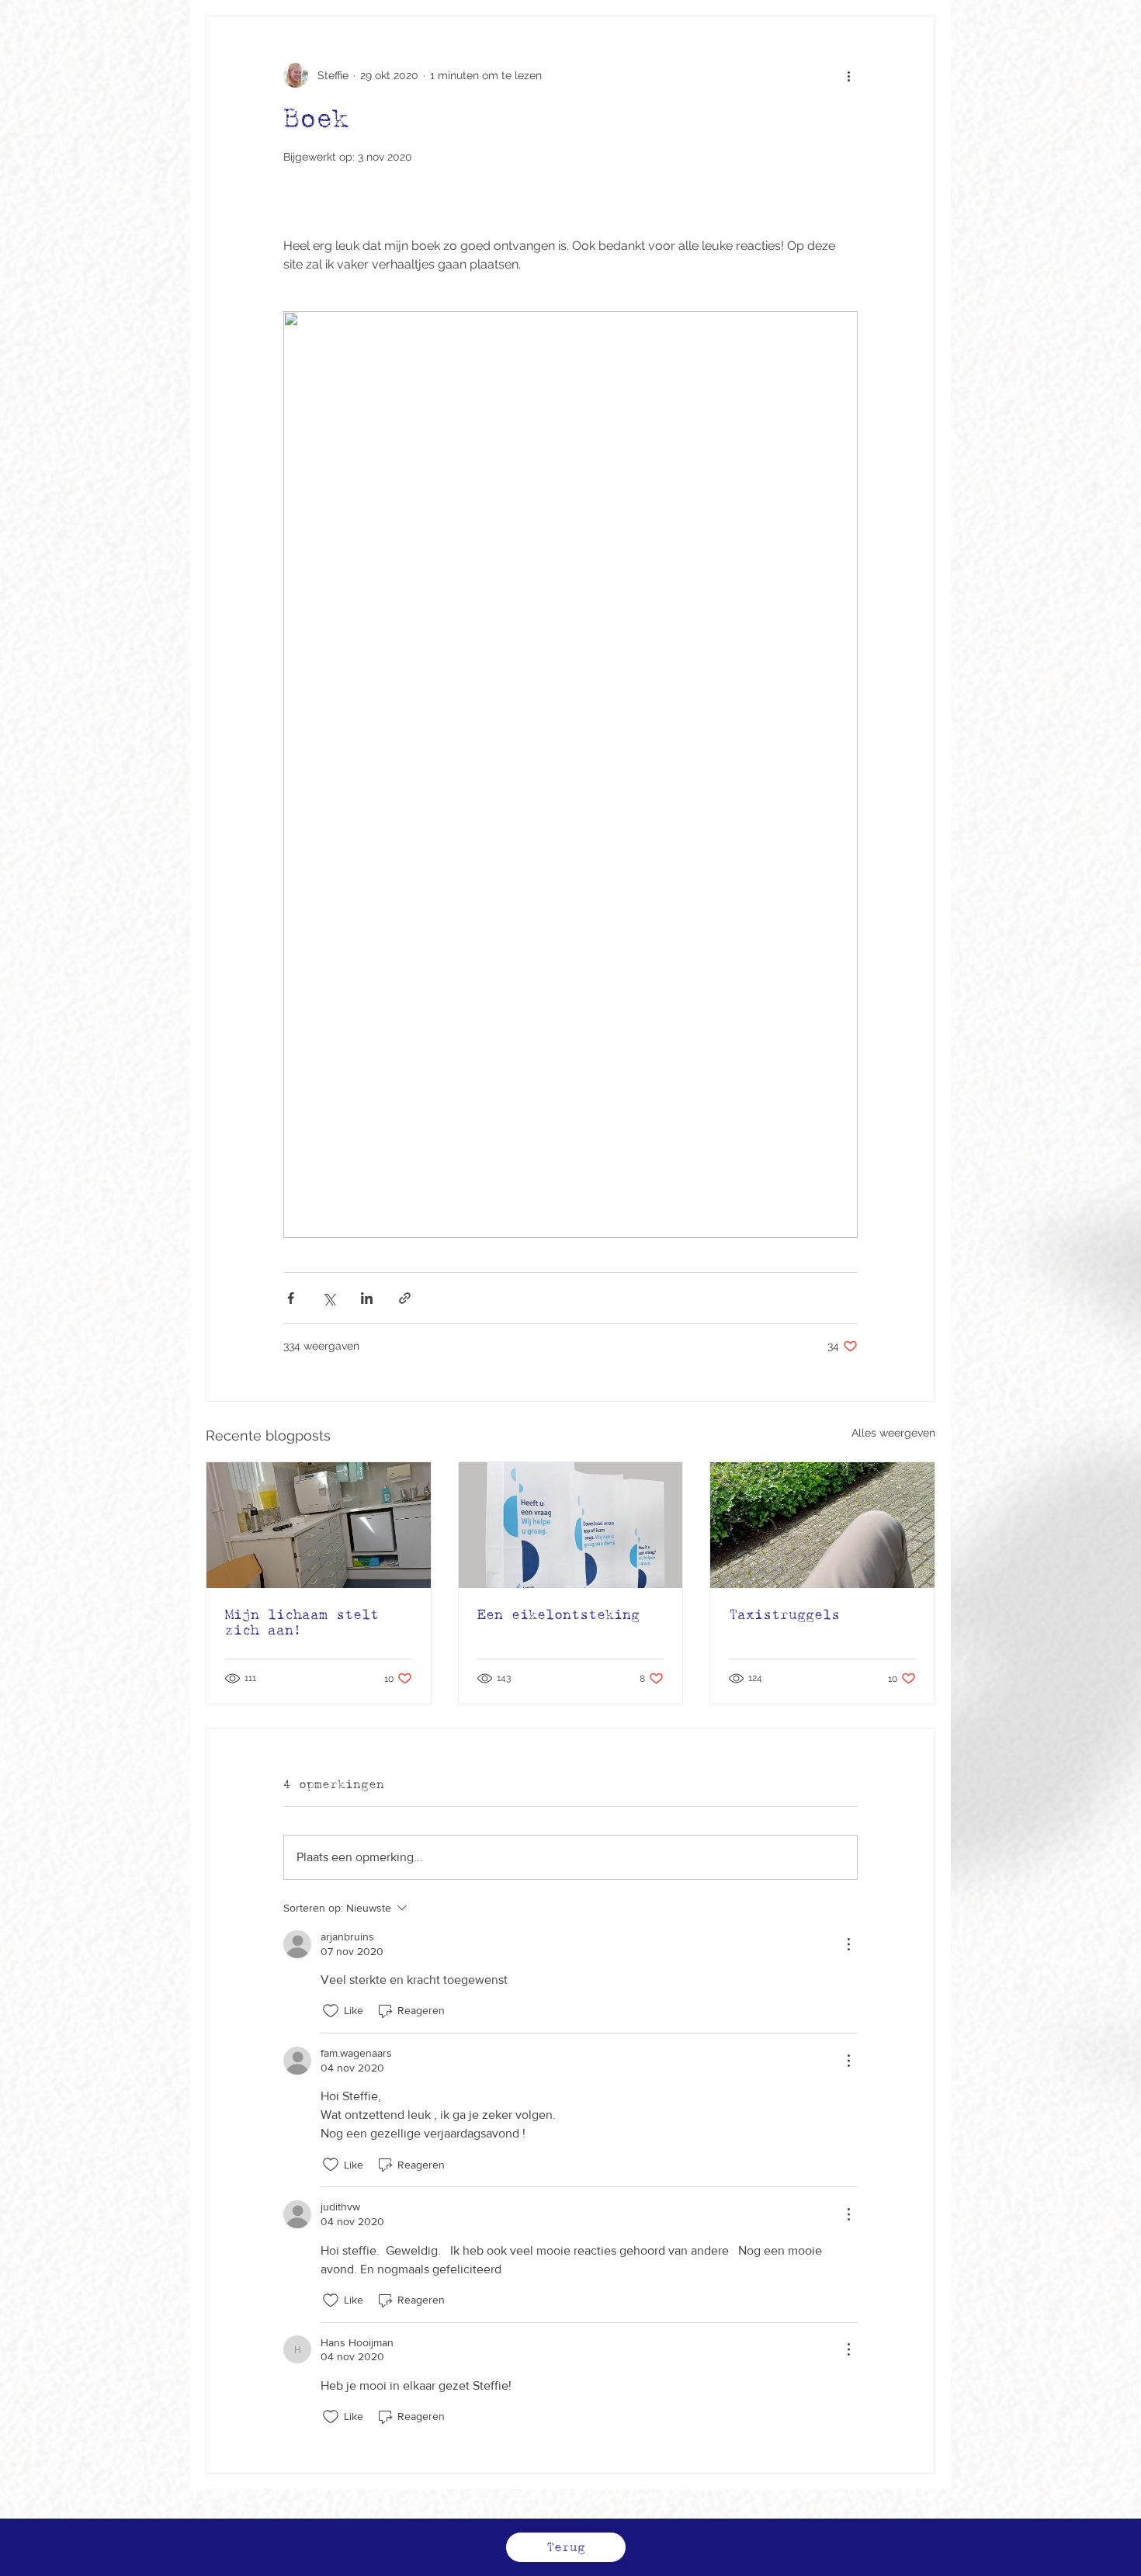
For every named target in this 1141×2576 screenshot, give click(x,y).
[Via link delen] (405, 1298)
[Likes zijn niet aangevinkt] (331, 2011)
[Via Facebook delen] (291, 1298)
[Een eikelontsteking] (571, 1525)
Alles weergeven (893, 1433)
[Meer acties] (848, 75)
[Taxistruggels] (822, 1525)
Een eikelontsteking (558, 1614)
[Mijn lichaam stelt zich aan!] (319, 1525)
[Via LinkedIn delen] (367, 1298)
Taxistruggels (784, 1614)
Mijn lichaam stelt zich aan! (302, 1622)
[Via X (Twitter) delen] (329, 1298)
